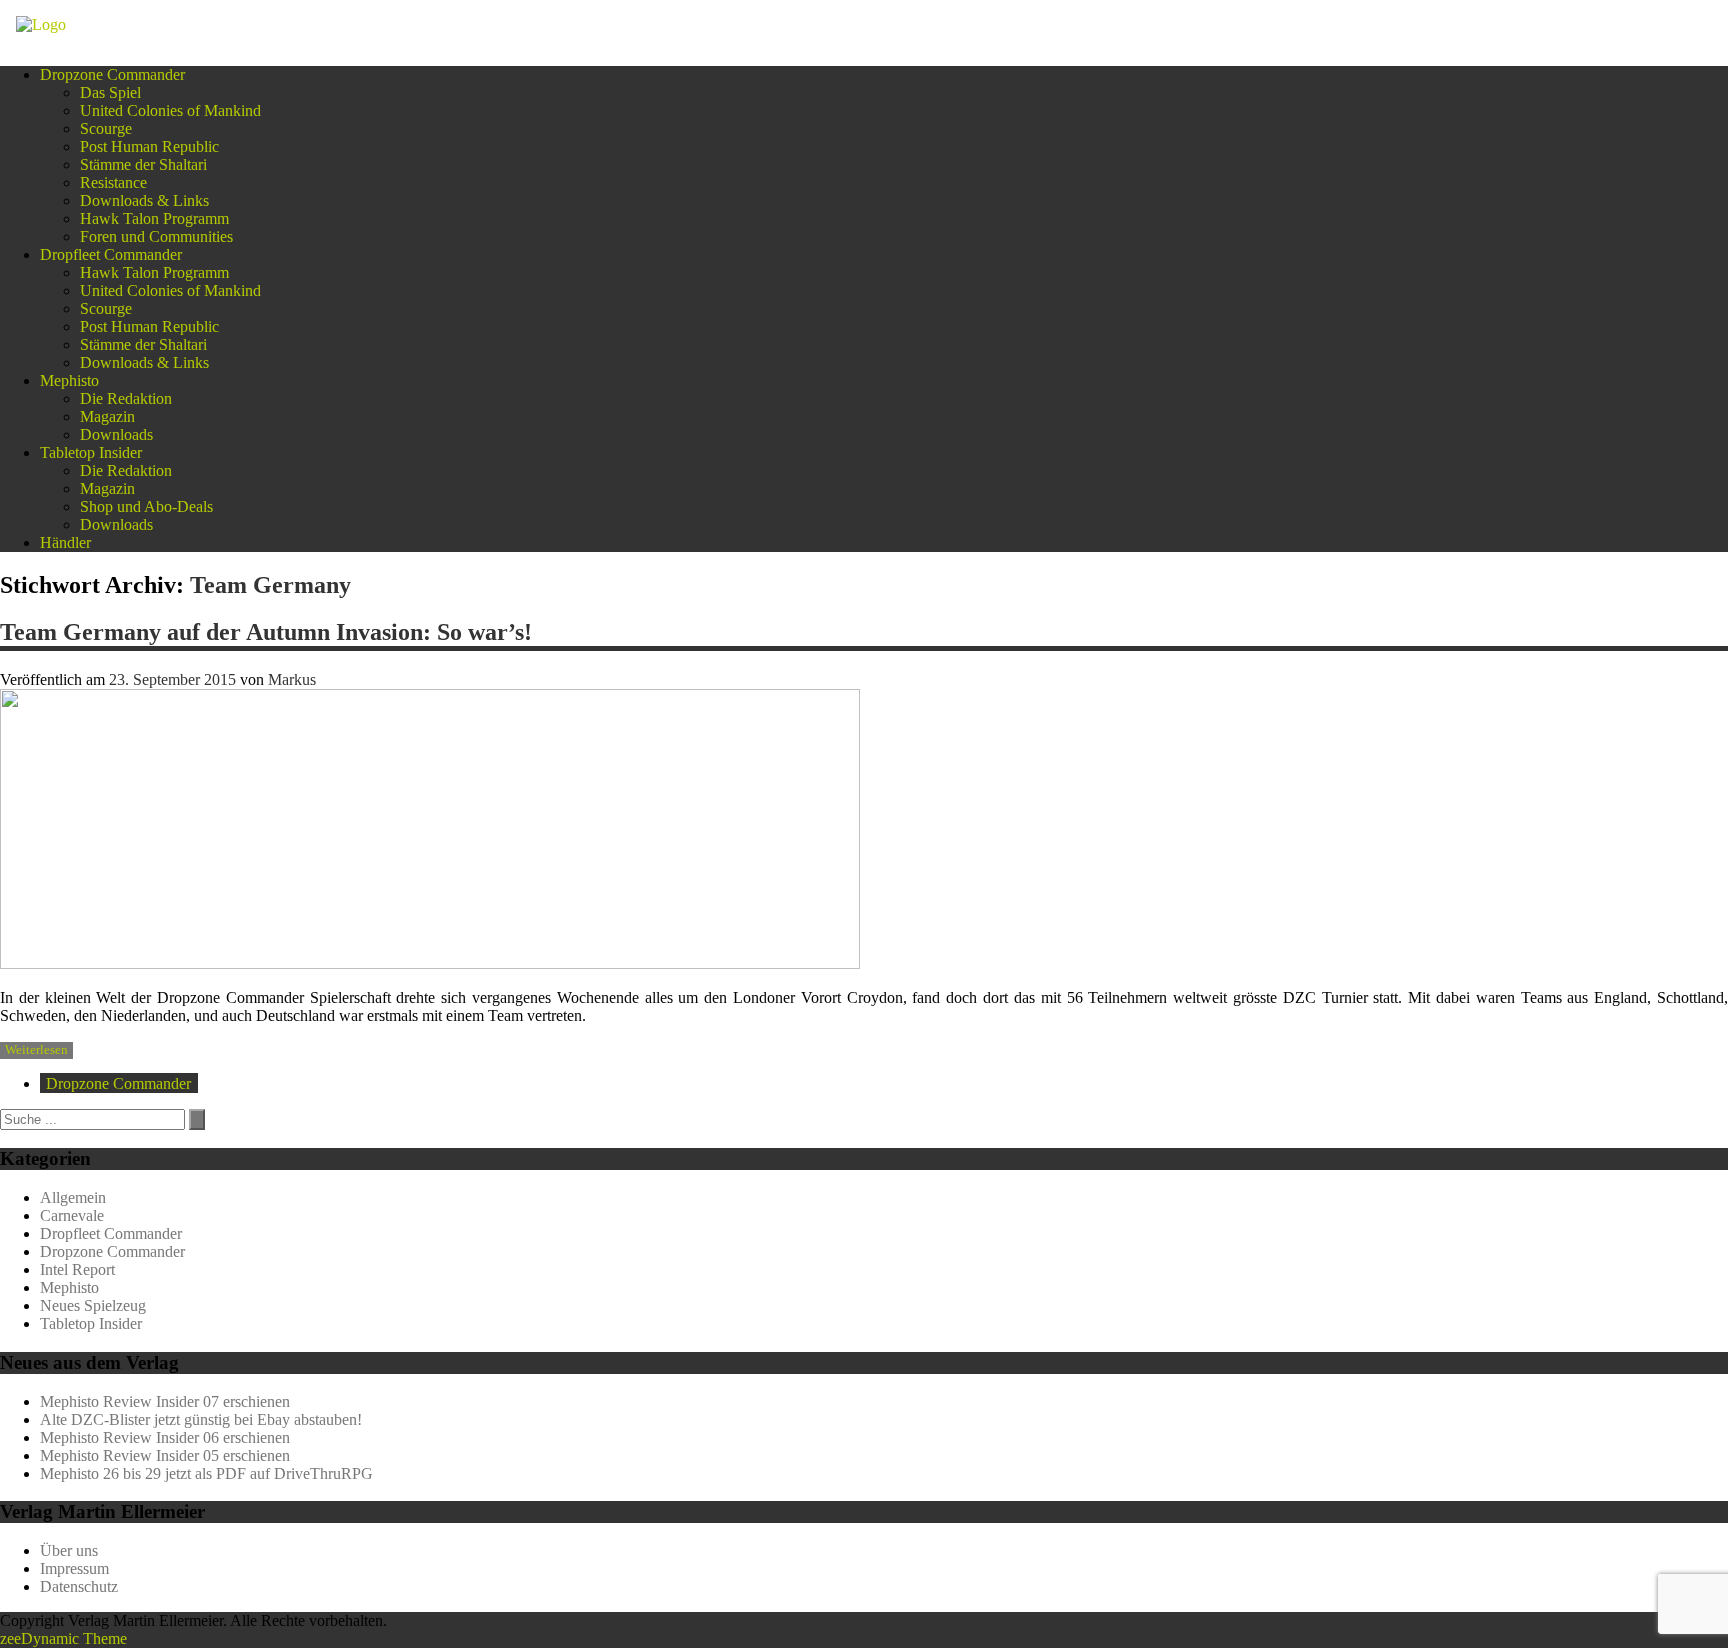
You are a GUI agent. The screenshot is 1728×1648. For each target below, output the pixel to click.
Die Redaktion (126, 398)
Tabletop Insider (91, 452)
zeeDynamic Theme (63, 1638)
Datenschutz (79, 1586)
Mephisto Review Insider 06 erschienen (165, 1437)
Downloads (116, 434)
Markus (292, 679)
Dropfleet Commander (111, 254)
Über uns (69, 1550)
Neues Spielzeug (93, 1305)
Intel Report (77, 1269)
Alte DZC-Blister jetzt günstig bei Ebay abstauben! (201, 1419)
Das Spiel (110, 92)
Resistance (113, 182)
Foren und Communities (156, 236)
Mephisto (69, 380)
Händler (65, 542)
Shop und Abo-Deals (146, 506)
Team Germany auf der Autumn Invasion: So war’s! (266, 632)
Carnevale (72, 1215)
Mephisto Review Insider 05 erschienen (165, 1455)
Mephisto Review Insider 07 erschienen (165, 1401)
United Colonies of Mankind (170, 110)
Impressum (74, 1568)
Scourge (106, 128)
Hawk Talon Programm (154, 218)
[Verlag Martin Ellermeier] (41, 24)
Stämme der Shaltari (143, 164)
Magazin (107, 416)
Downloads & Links (144, 200)
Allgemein (73, 1197)
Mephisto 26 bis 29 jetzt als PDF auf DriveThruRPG (206, 1473)
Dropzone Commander (112, 74)
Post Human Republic (149, 146)
